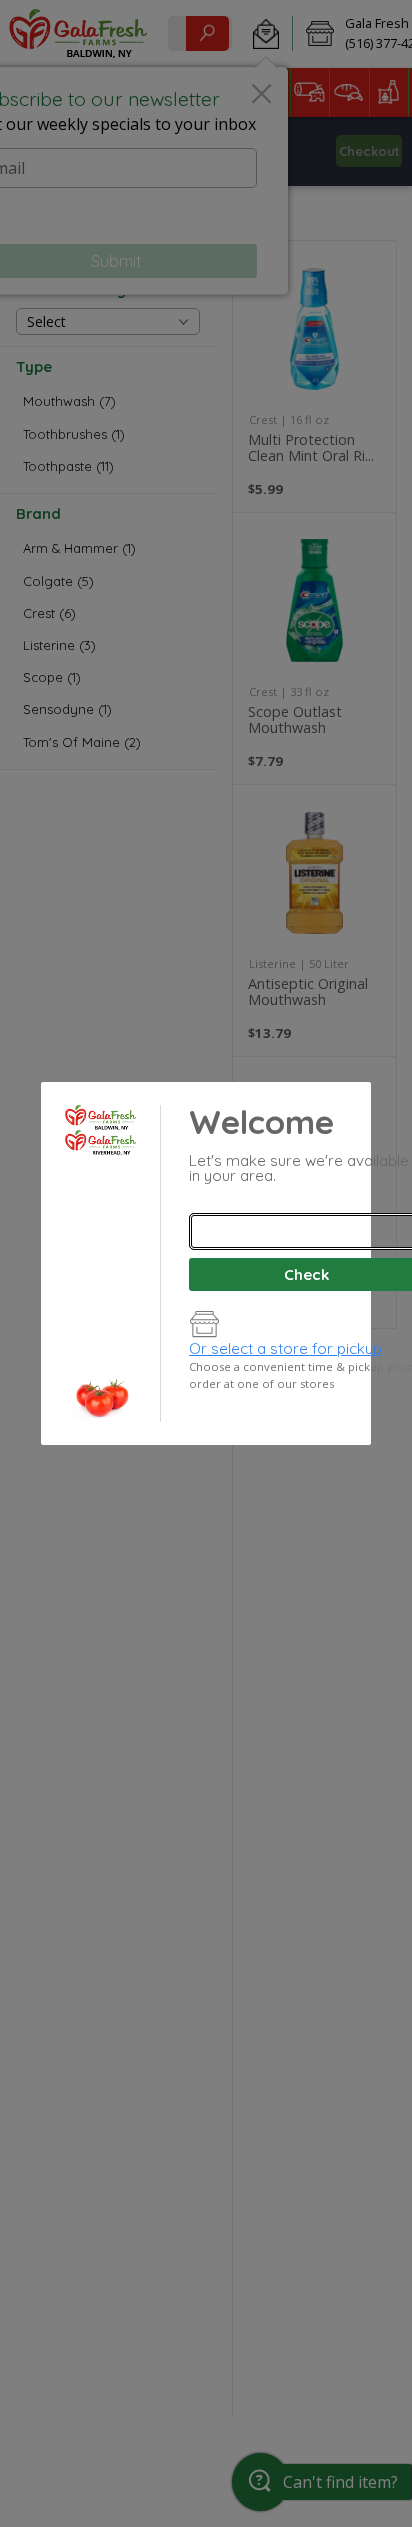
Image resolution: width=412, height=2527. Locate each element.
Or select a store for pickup (285, 1348)
